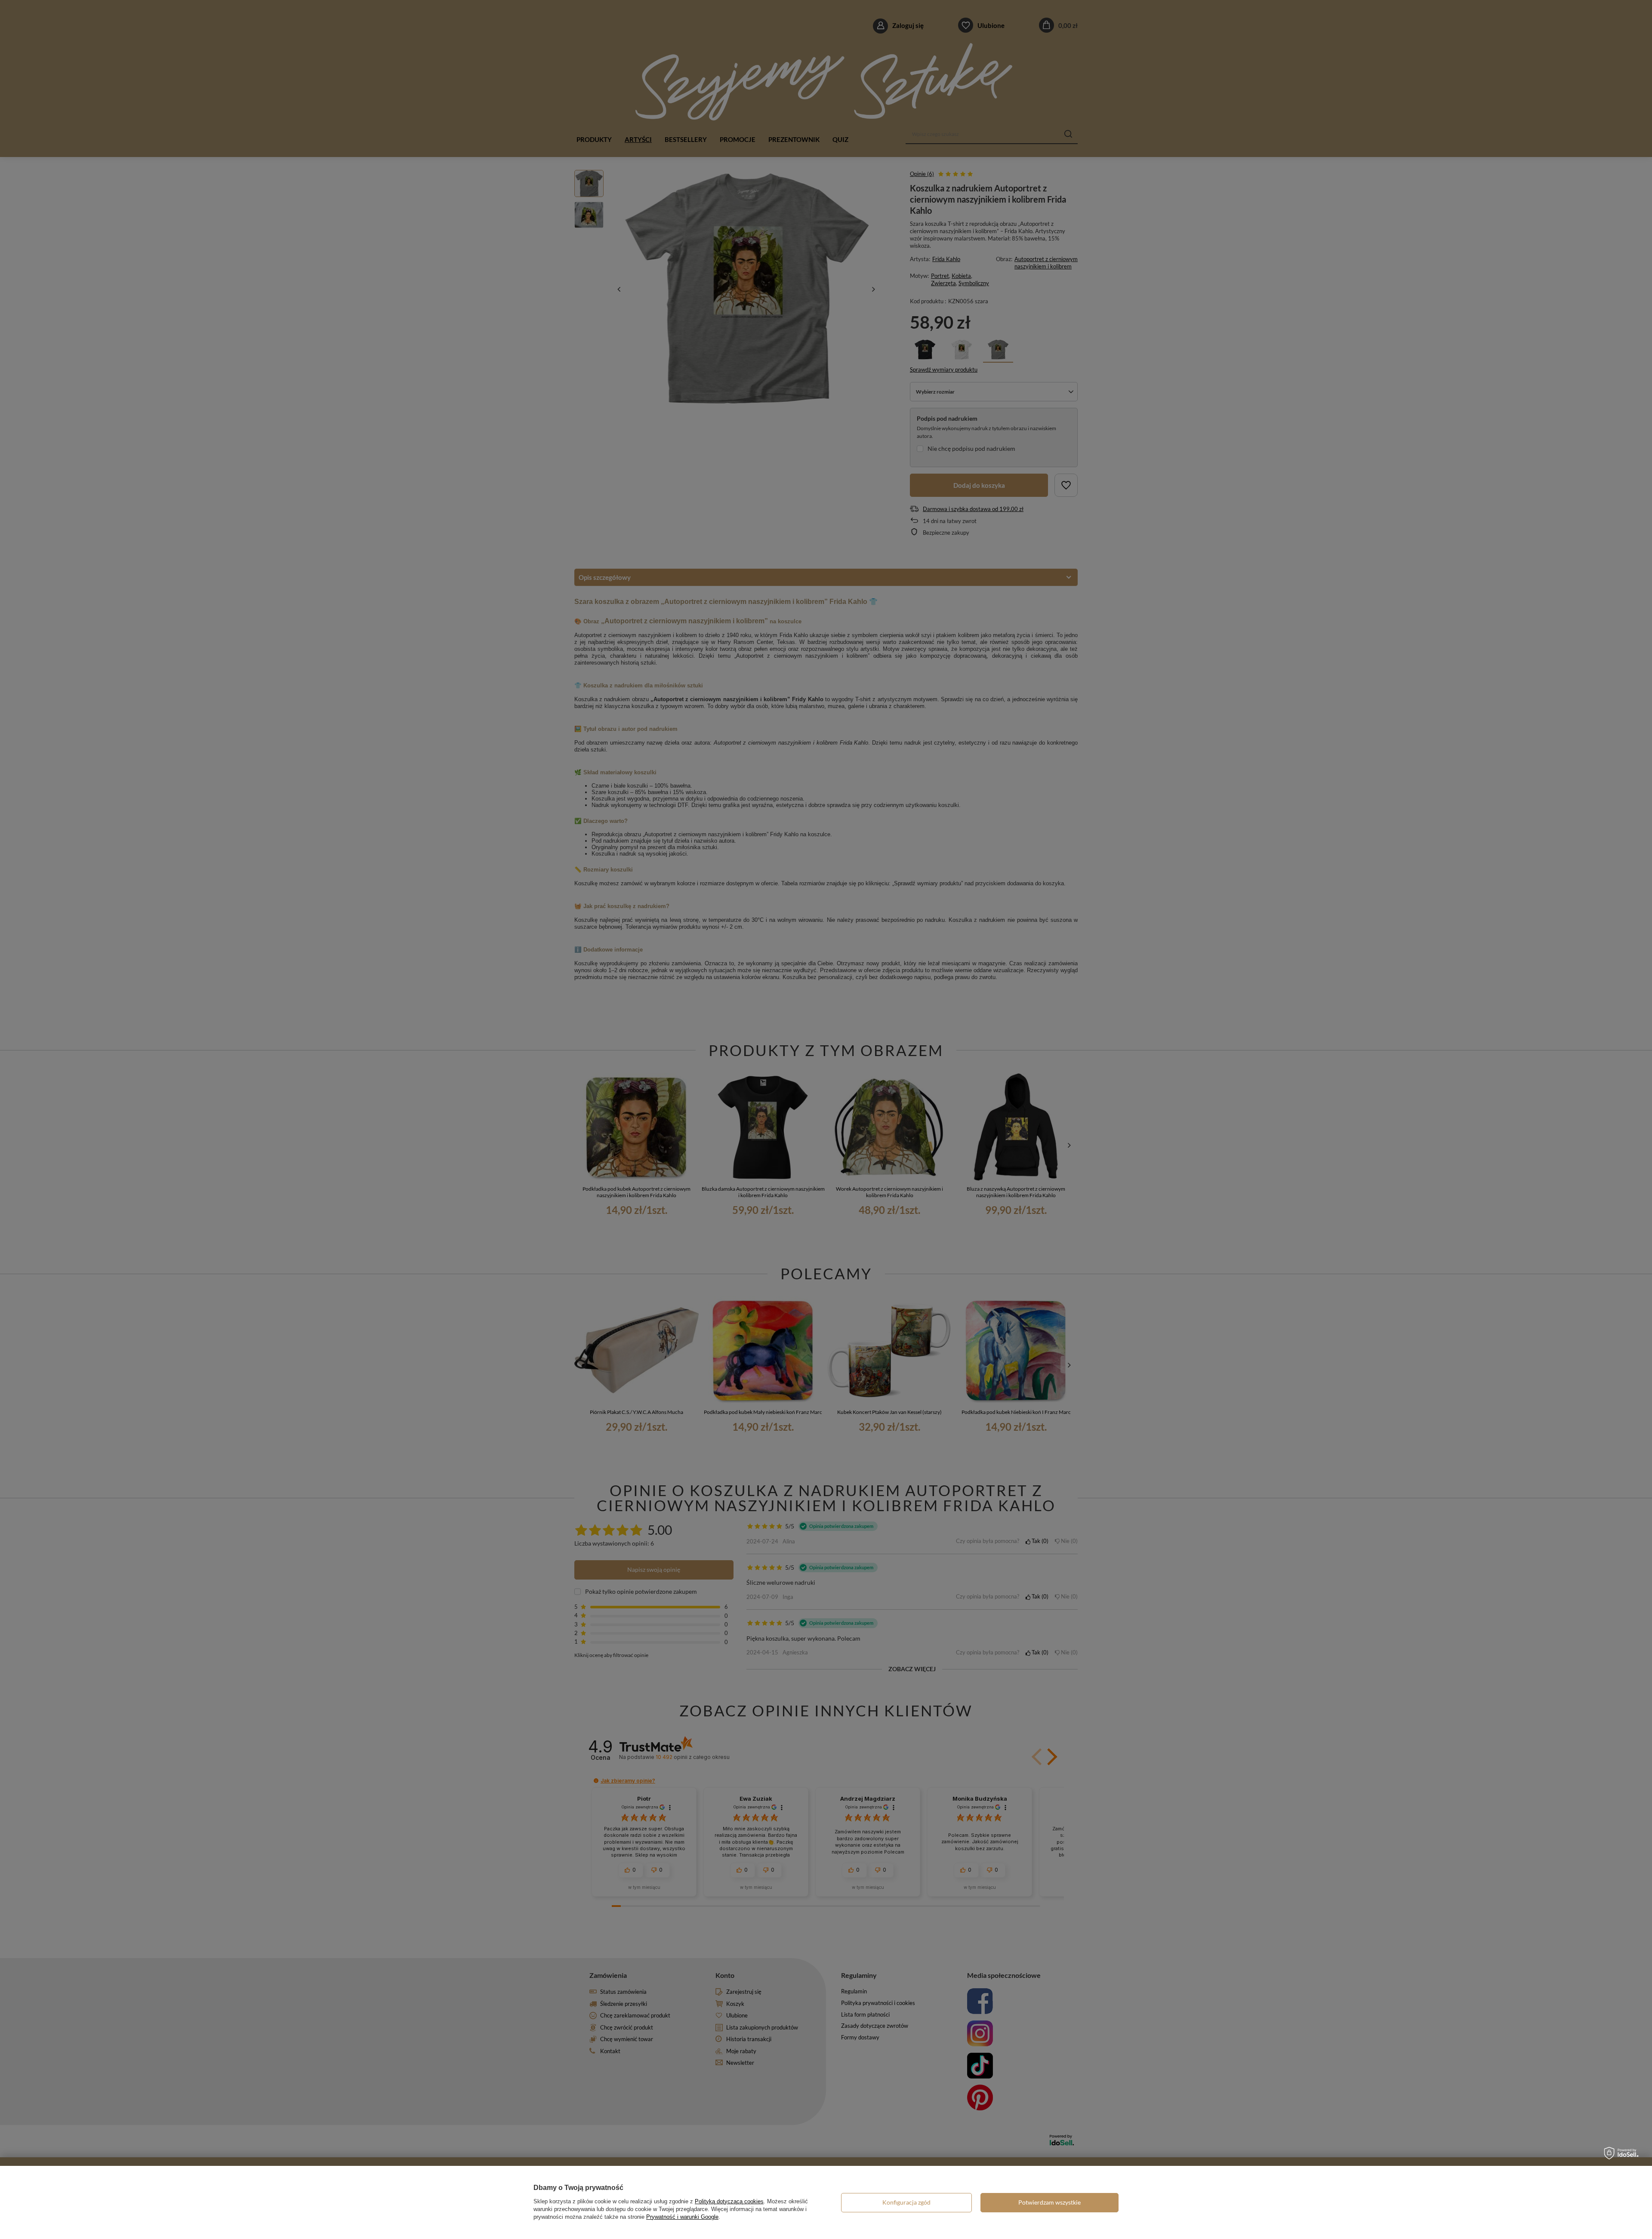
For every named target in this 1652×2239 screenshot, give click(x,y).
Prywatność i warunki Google (682, 2217)
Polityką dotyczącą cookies (729, 2201)
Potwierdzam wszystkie (1049, 2202)
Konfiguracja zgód (906, 2202)
